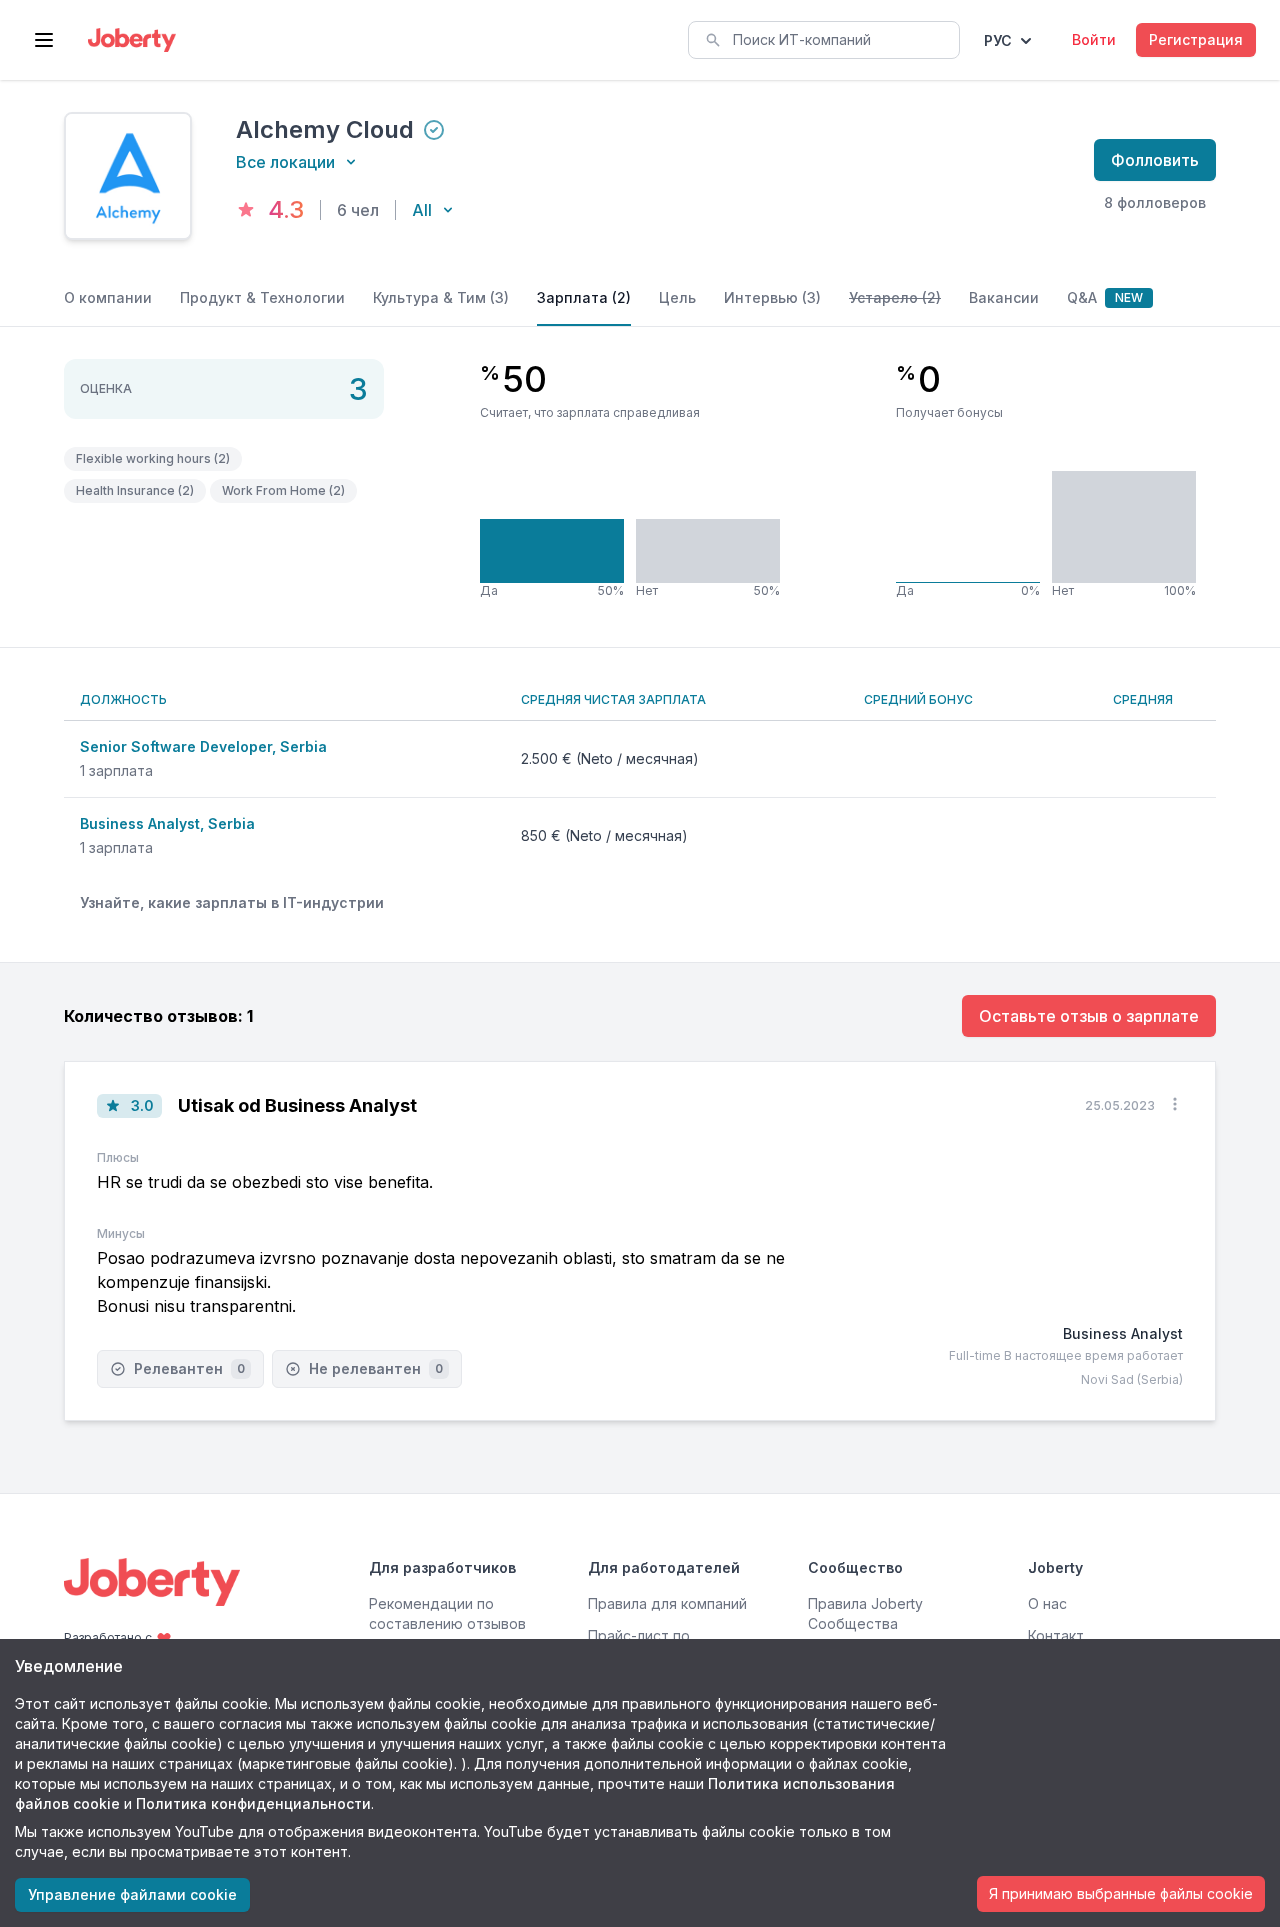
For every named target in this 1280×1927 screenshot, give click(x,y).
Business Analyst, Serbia (167, 823)
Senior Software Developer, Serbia (203, 746)
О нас (1047, 1603)
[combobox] (824, 40)
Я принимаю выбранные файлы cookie (1121, 1893)
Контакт (1056, 1635)
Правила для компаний (667, 1603)
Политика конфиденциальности (253, 1803)
